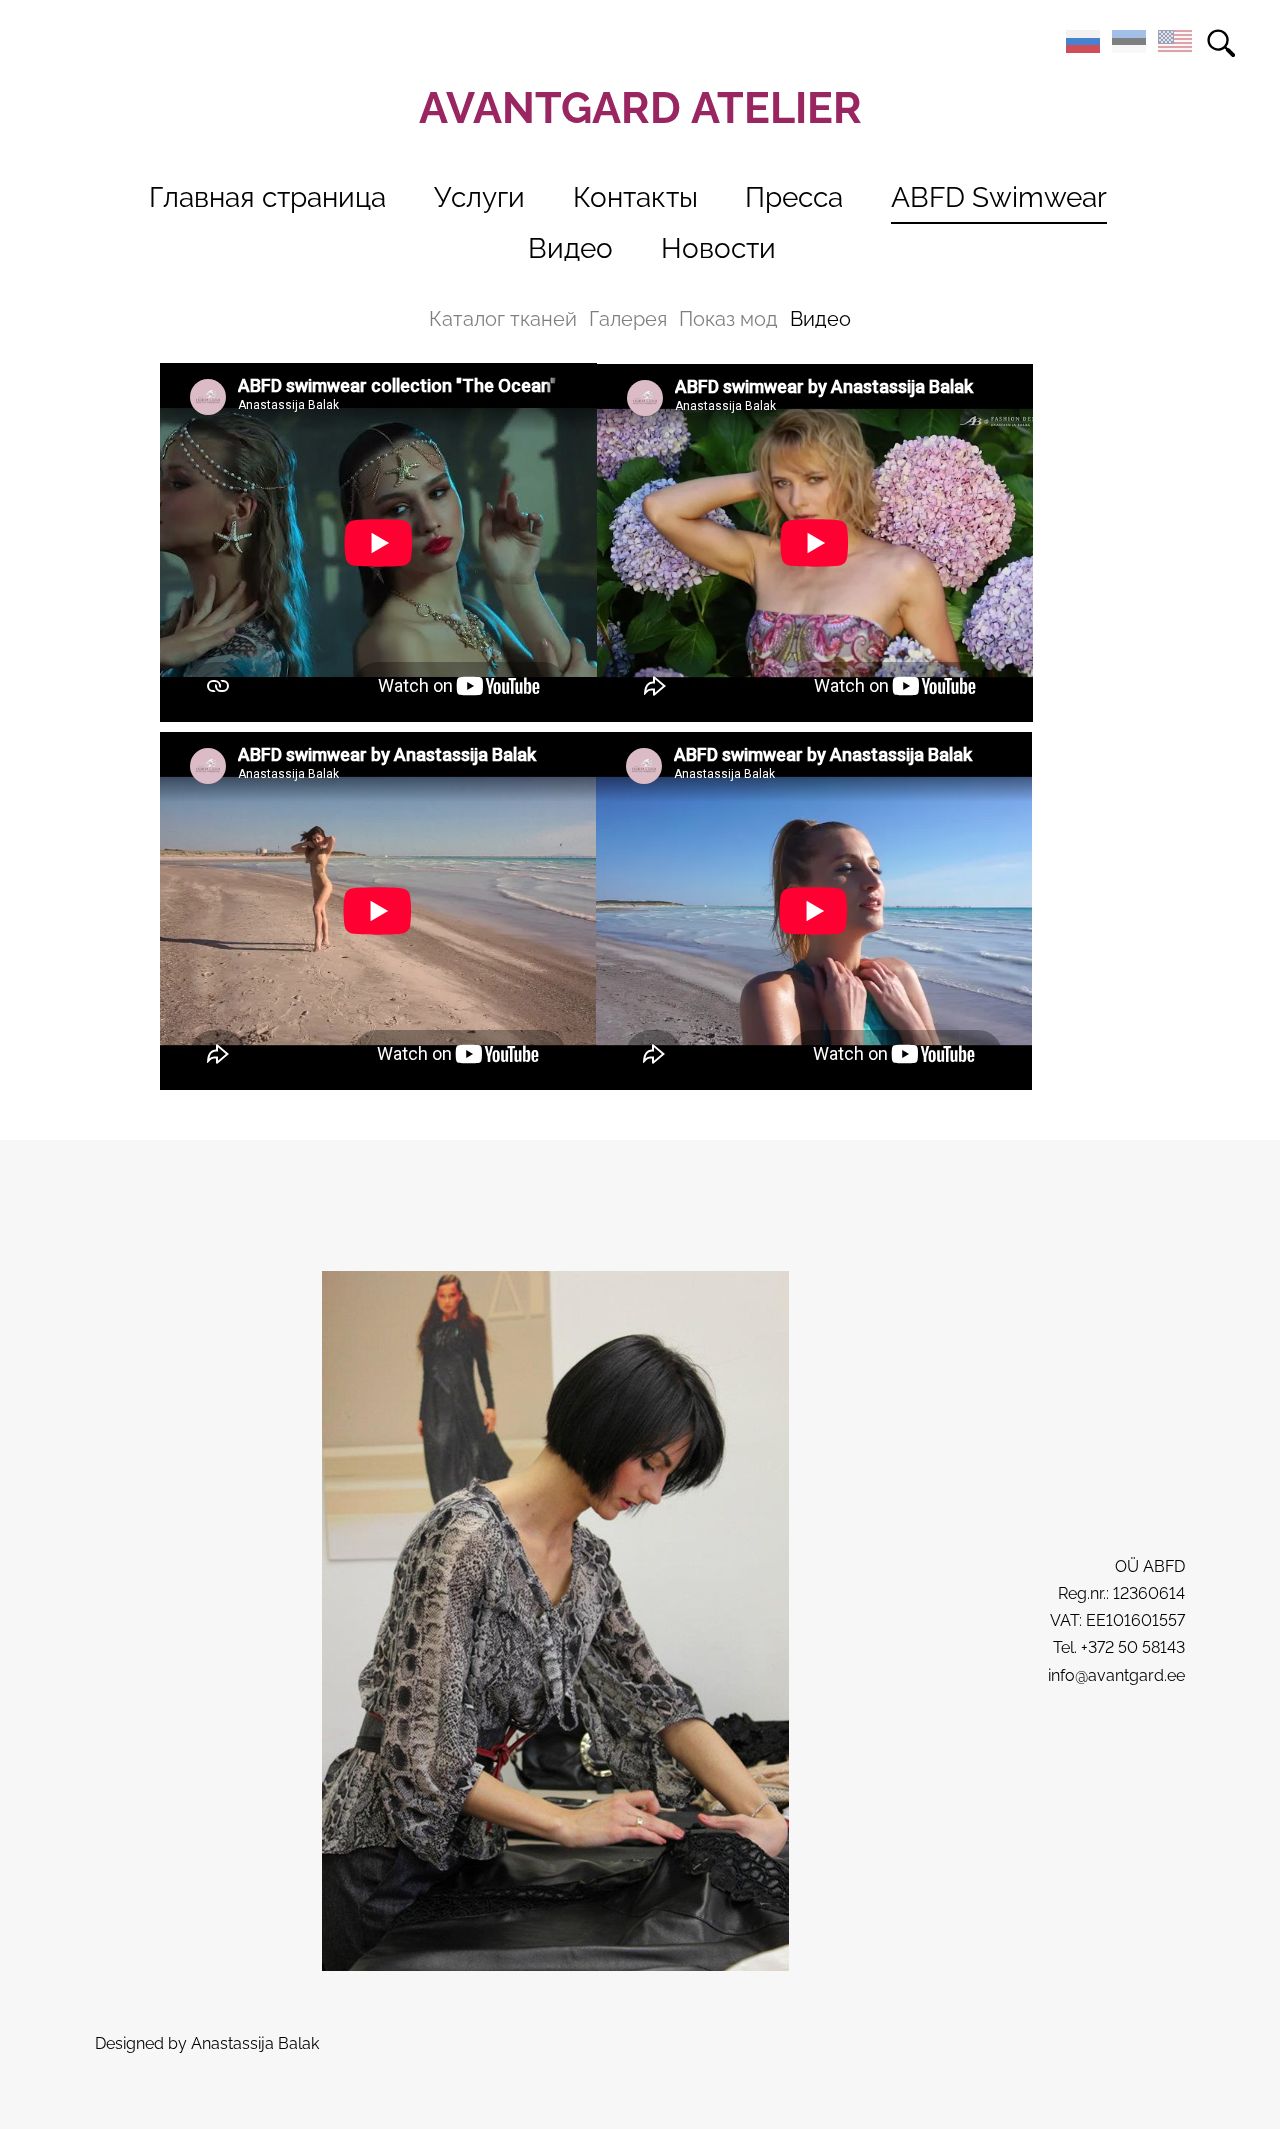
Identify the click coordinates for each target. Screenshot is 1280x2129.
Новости (718, 248)
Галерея (628, 319)
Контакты (635, 197)
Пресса (794, 197)
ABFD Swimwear (999, 197)
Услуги (479, 197)
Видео (570, 248)
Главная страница (267, 197)
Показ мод (728, 319)
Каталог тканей (503, 319)
